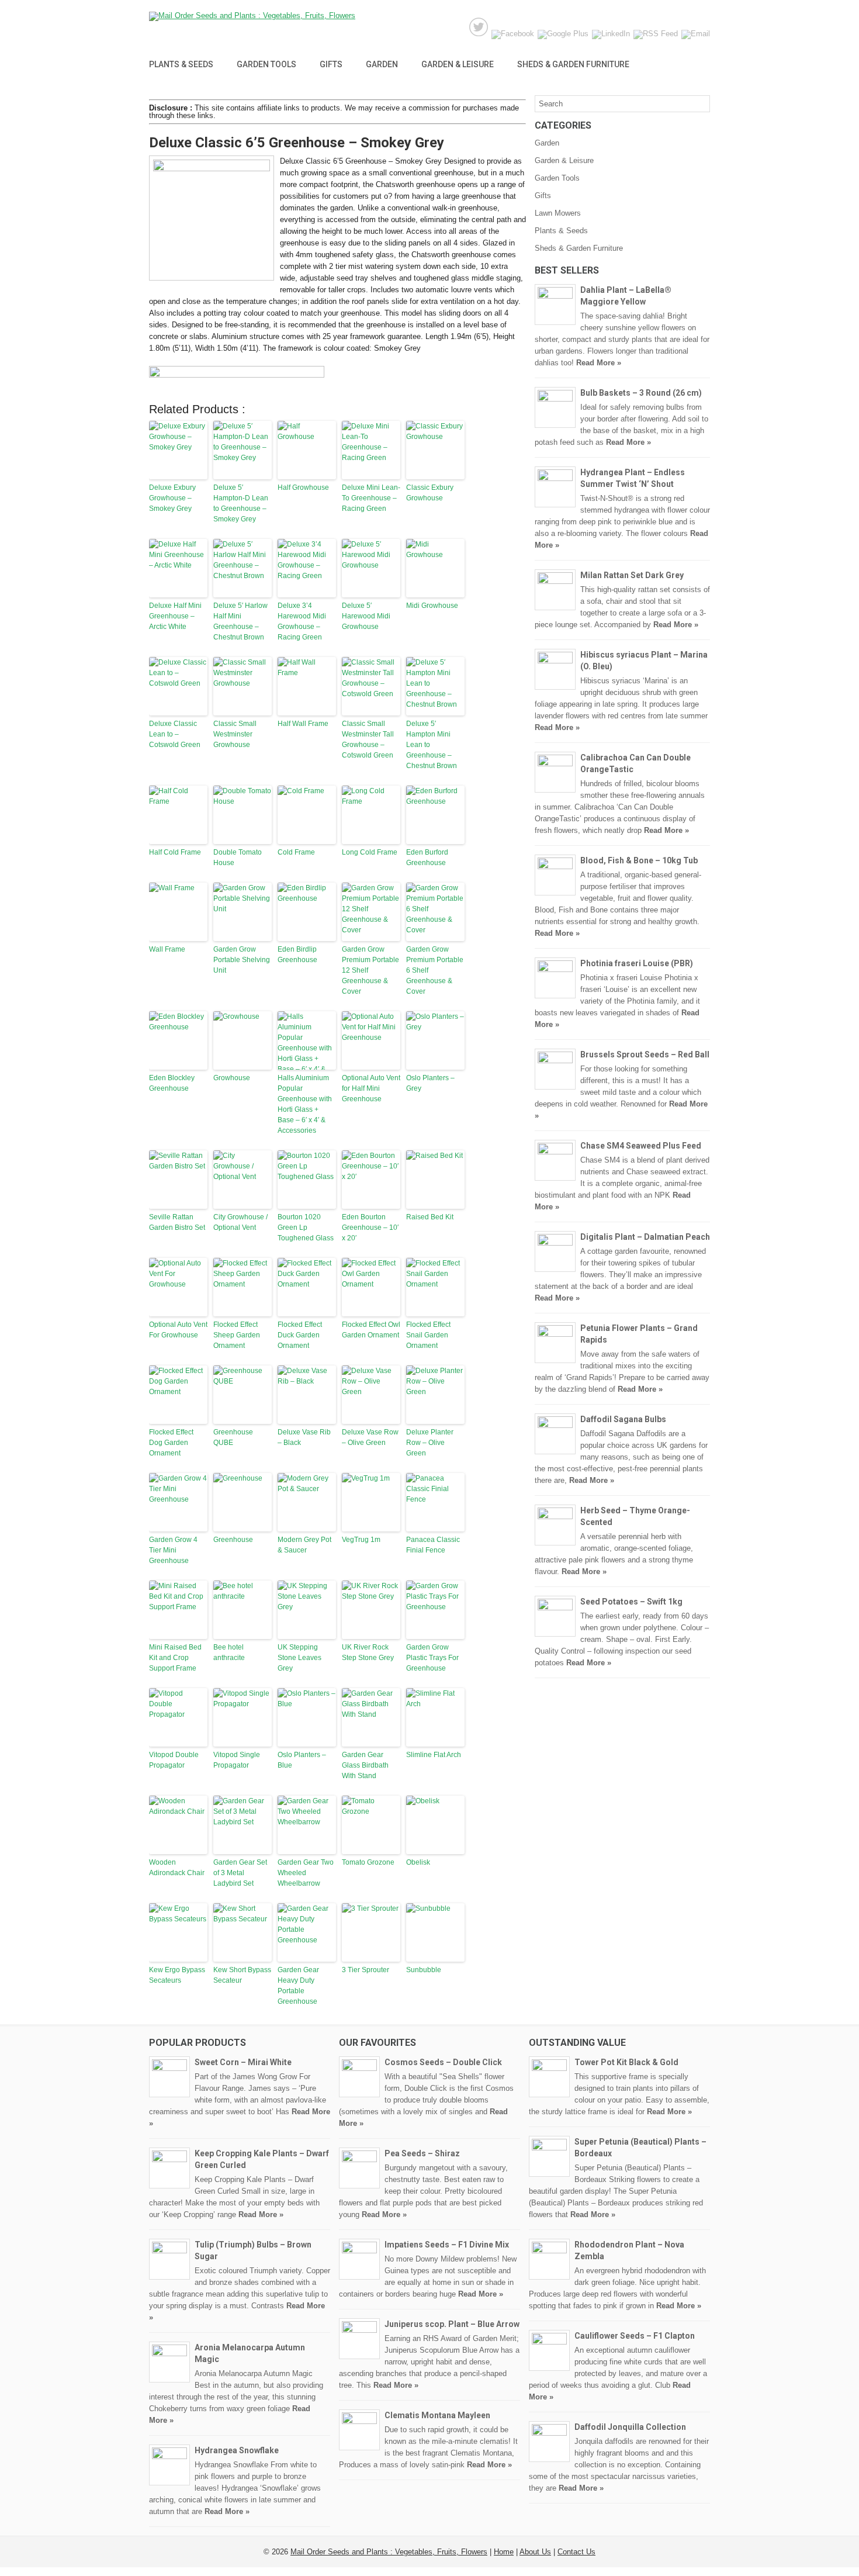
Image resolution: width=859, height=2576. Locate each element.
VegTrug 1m (361, 1540)
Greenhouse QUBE (233, 1437)
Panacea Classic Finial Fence (433, 1545)
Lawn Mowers (558, 213)
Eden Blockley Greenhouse (172, 1083)
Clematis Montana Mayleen (437, 2415)
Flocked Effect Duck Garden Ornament (300, 1335)
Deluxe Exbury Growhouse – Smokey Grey (172, 498)
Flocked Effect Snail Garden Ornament (428, 1335)
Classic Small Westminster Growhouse (235, 734)
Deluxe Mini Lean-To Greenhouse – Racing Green (371, 498)
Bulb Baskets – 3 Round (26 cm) (641, 393)
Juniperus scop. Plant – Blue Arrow (452, 2324)
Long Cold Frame (370, 852)
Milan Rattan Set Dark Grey (632, 575)
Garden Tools (266, 64)
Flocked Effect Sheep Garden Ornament (237, 1335)
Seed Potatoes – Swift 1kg (631, 1602)
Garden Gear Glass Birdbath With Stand (365, 1765)
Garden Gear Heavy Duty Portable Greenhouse (298, 1986)
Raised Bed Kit (430, 1217)
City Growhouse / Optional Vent (240, 1222)
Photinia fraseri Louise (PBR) (637, 963)
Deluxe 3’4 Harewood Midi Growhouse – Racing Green (302, 621)
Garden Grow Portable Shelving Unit (242, 960)
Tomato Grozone (368, 1862)
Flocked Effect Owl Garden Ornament (371, 1330)
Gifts (331, 64)
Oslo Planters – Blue (302, 1760)
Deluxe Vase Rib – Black (304, 1437)
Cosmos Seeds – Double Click (443, 2062)
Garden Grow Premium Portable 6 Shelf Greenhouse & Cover (435, 970)
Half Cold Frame (175, 852)
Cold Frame (296, 852)
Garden (382, 64)
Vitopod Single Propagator (237, 1760)
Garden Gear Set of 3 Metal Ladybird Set (240, 1873)
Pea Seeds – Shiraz (422, 2153)
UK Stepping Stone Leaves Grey (299, 1658)
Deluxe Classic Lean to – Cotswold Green (175, 734)
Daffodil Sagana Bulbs (623, 1419)
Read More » (599, 363)
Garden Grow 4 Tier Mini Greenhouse (173, 1550)
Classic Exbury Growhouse (430, 493)
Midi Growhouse (432, 606)
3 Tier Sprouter (366, 1970)
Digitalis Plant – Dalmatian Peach (645, 1237)
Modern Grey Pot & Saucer (304, 1545)
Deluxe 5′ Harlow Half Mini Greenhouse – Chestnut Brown (240, 621)
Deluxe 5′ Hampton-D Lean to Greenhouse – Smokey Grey (241, 503)
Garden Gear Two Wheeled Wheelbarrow (306, 1873)
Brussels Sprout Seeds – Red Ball (645, 1054)
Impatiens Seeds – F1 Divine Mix (447, 2245)
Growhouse (232, 1078)
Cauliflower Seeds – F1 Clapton (635, 2336)
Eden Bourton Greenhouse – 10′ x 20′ (370, 1228)
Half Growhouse (303, 487)
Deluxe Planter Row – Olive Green (430, 1443)
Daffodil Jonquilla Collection (630, 2427)
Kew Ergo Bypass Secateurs (177, 1975)
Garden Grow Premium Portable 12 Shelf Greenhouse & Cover (370, 970)
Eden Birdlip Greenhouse (297, 955)
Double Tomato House (238, 857)
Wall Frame (167, 949)
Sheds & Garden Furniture (573, 64)
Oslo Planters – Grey (430, 1083)
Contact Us (576, 2552)
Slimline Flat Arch (434, 1755)
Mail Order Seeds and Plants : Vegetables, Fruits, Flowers (389, 2552)
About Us (535, 2552)
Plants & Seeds (181, 64)
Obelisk (418, 1862)
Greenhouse (233, 1540)
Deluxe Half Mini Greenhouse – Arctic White (175, 616)
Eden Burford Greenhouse (427, 857)
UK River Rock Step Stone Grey (368, 1652)
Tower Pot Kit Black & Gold (626, 2062)
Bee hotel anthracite (229, 1652)
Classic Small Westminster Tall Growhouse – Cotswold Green (368, 739)
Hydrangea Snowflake (237, 2450)
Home (504, 2552)
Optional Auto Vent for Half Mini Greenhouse (371, 1088)
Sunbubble (424, 1970)
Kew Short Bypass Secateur (242, 1975)
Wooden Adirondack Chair (177, 1868)
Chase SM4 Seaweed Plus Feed (641, 1146)
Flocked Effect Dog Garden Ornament (171, 1443)
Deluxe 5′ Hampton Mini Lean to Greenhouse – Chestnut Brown (432, 745)
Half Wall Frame (303, 724)
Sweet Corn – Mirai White (243, 2062)
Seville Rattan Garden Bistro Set (177, 1222)
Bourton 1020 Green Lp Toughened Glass (306, 1228)
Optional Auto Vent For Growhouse (178, 1330)
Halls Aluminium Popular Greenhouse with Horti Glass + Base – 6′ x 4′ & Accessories (305, 1104)
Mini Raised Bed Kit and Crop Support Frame (175, 1658)
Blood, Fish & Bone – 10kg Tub (639, 860)
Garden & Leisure (458, 64)
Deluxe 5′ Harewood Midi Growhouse (366, 616)
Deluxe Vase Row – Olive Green (370, 1437)
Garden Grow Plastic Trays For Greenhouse (432, 1658)
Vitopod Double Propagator (174, 1760)
